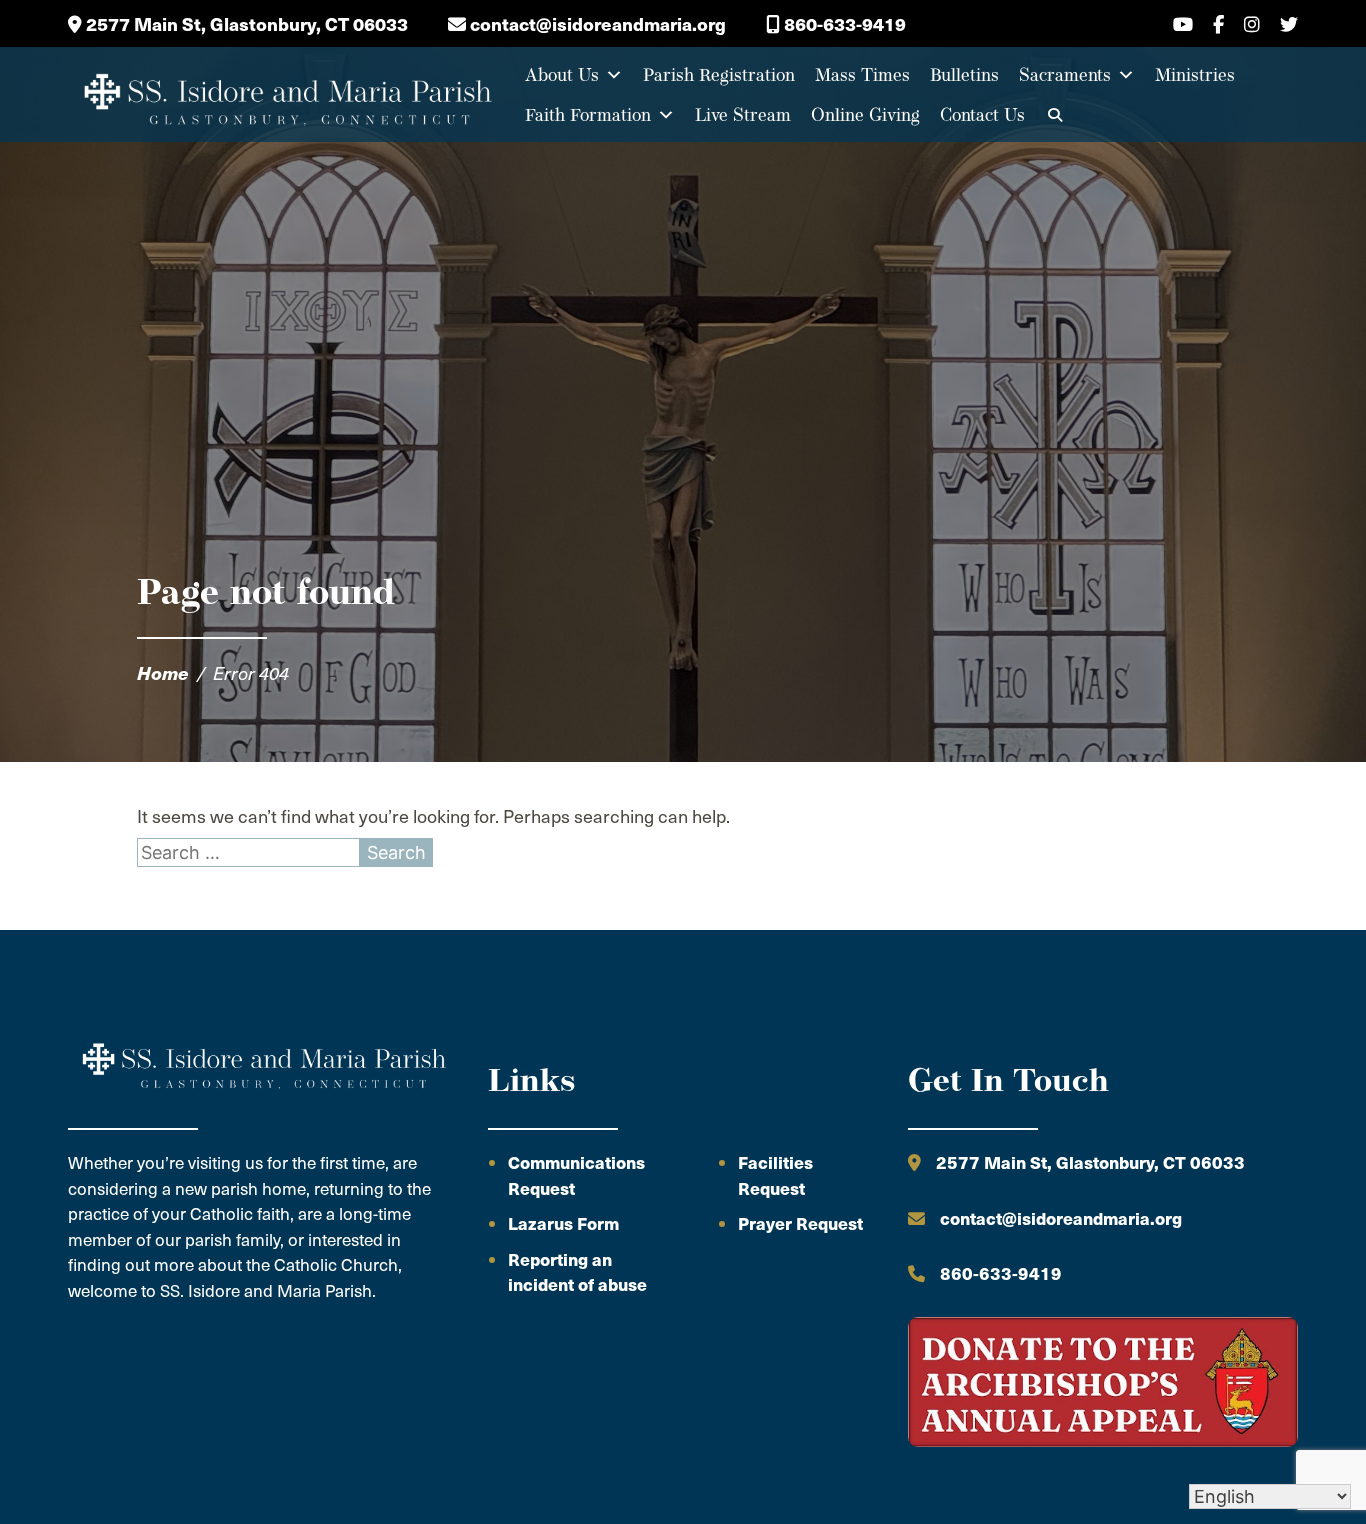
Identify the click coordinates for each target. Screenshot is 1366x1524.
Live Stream (743, 114)
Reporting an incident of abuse (577, 1272)
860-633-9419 (843, 23)
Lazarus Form (563, 1223)
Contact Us (982, 114)
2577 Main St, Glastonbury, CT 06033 (245, 23)
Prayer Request (800, 1223)
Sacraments (1065, 74)
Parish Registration (719, 74)
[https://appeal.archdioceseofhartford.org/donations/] (1103, 1385)
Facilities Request (775, 1175)
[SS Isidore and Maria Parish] (286, 95)
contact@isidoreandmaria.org (596, 23)
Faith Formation (588, 114)
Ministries (1195, 74)
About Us (562, 74)
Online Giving (865, 114)
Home (163, 672)
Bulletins (964, 74)
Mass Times (862, 74)
